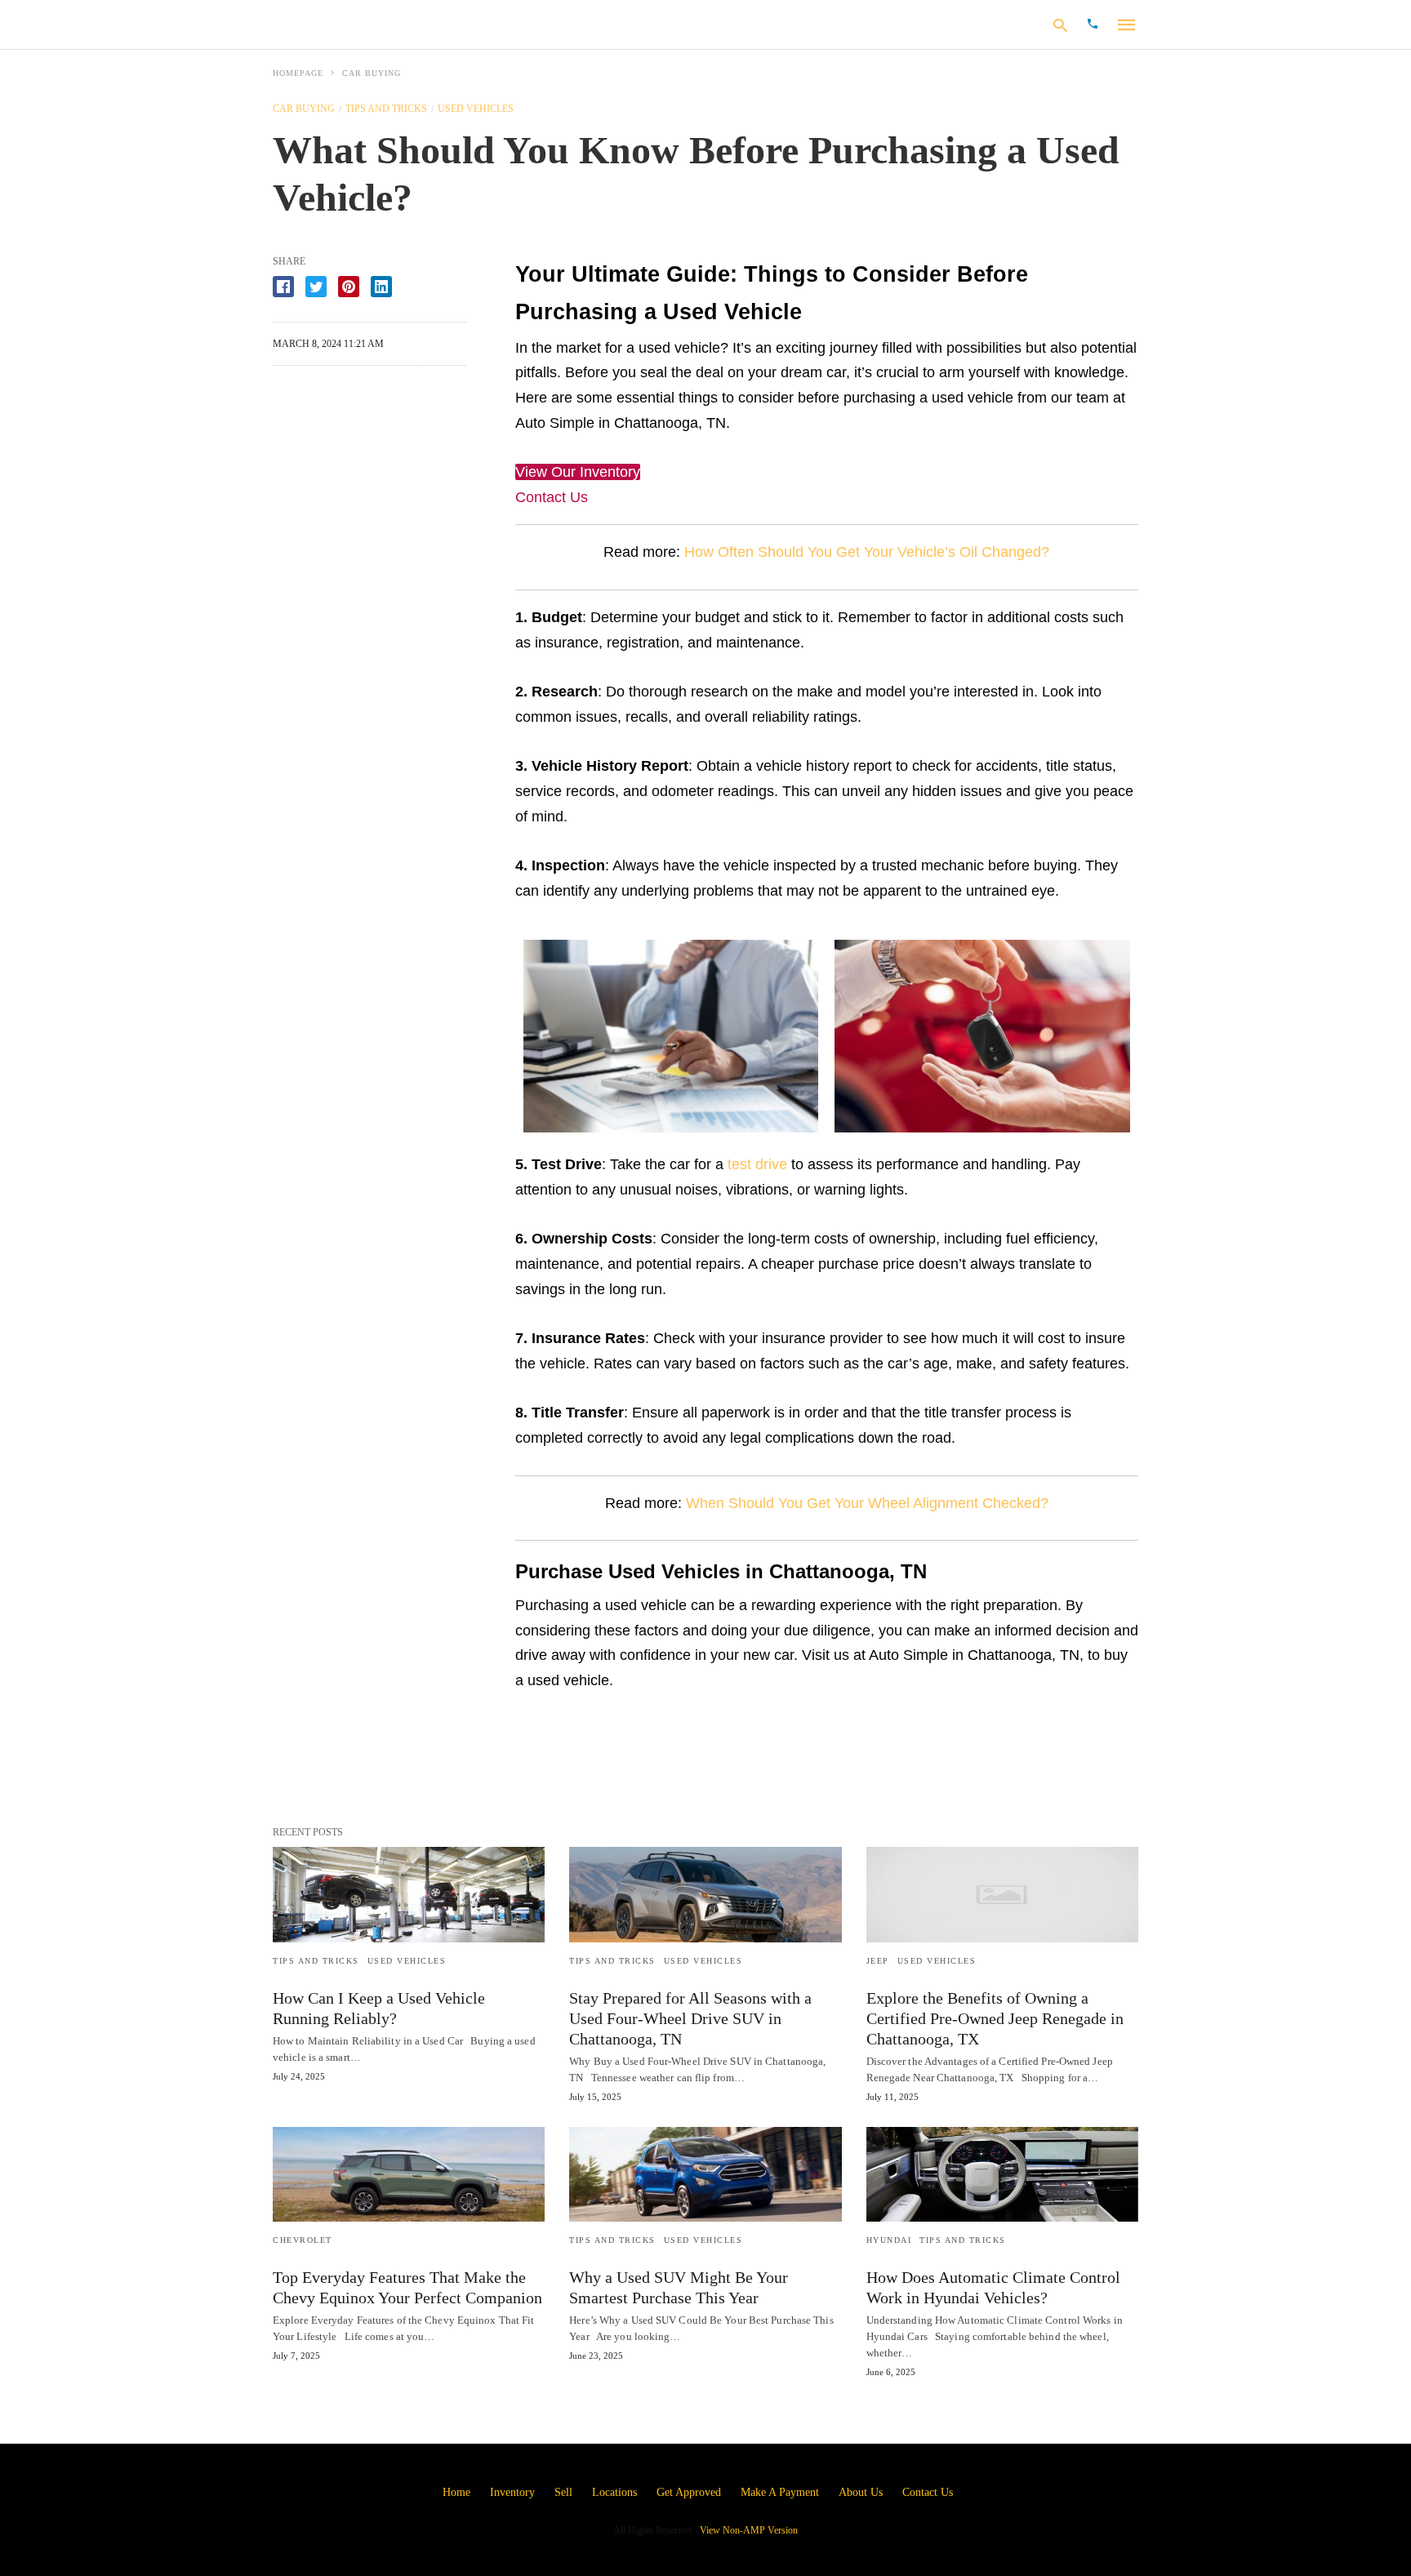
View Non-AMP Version (749, 2530)
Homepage (298, 73)
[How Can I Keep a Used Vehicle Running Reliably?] (409, 1894)
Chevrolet (303, 2240)
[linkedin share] (381, 287)
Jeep (878, 1961)
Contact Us (552, 497)
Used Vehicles (476, 109)
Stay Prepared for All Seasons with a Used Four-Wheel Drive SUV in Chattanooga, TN (690, 2018)
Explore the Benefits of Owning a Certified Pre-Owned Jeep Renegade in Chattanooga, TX (995, 2018)
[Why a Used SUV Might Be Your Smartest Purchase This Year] (705, 2174)
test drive (757, 1164)
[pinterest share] (349, 287)
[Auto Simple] (377, 24)
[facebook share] (283, 287)
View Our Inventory (578, 472)
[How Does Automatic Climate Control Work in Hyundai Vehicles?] (1002, 2174)
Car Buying (372, 73)
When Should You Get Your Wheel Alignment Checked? (867, 1503)
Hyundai (889, 2240)
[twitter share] (316, 287)
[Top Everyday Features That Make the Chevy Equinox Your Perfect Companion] (409, 2174)
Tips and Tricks (386, 109)
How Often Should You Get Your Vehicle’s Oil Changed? (867, 552)
